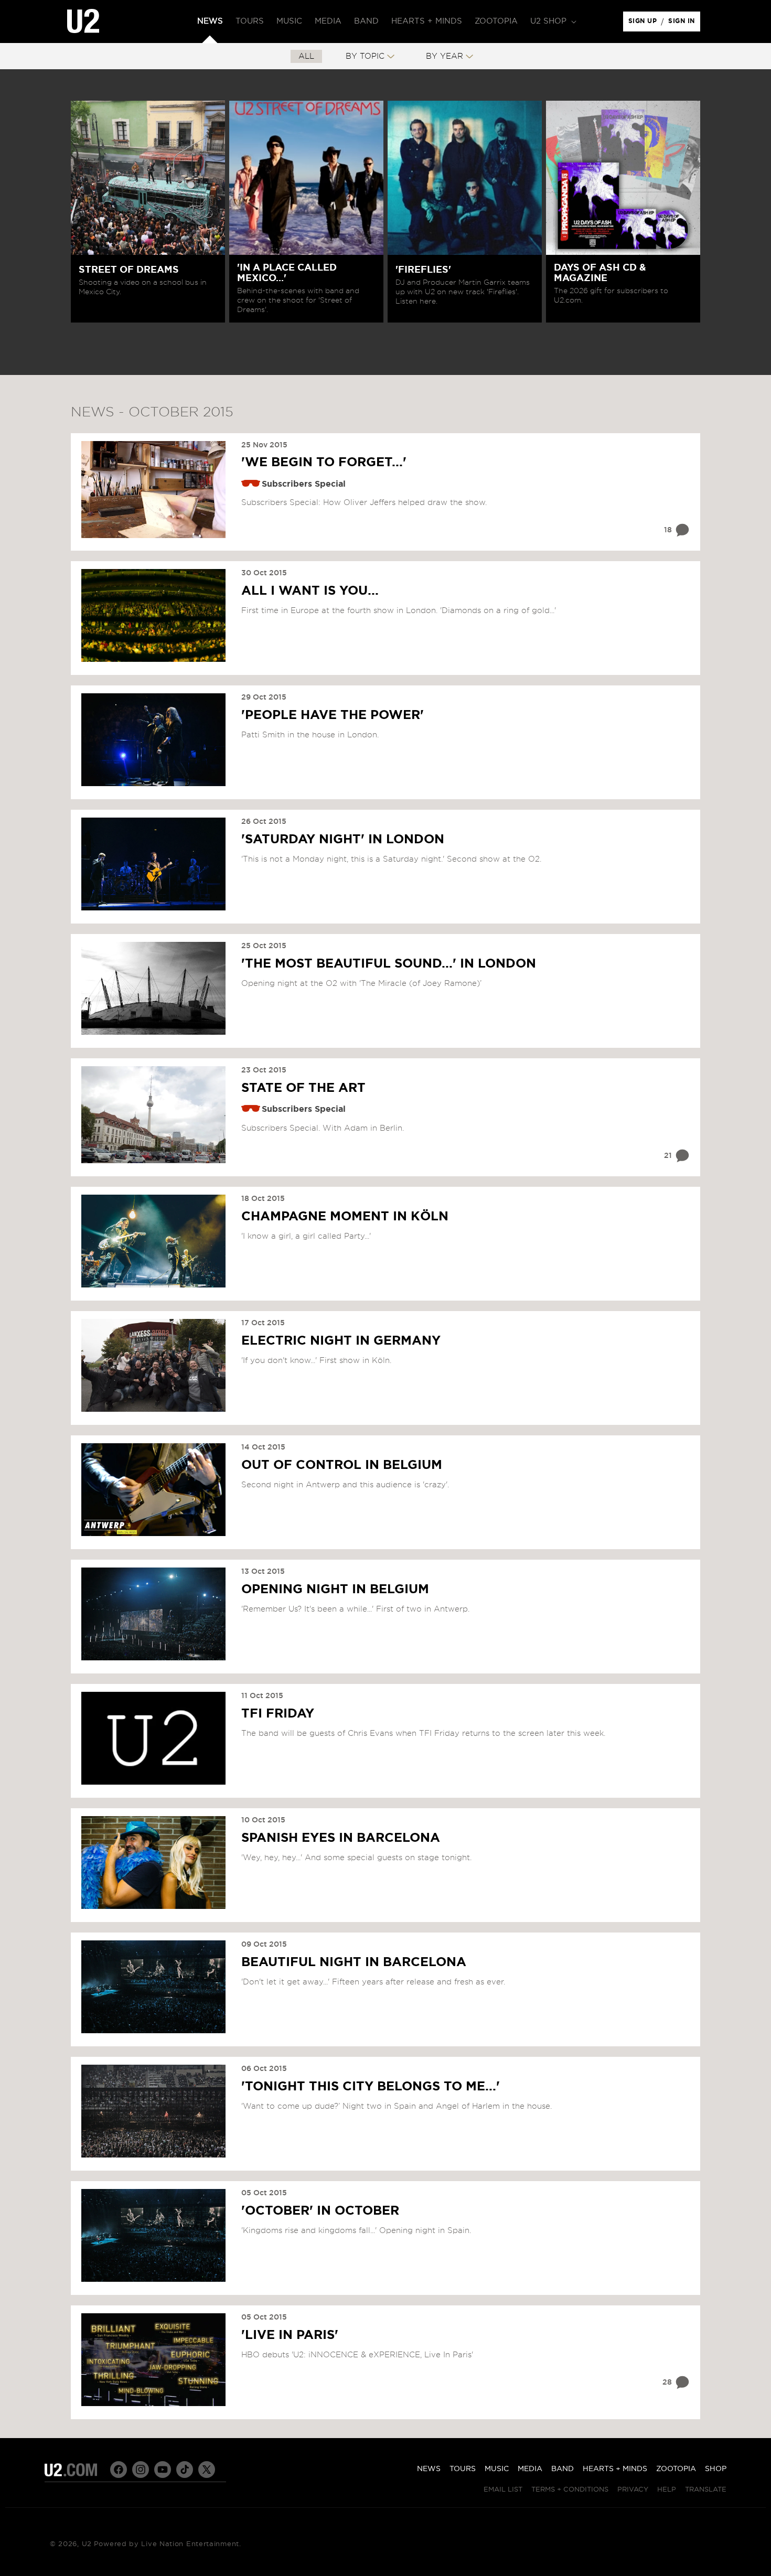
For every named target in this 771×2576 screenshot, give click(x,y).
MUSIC (497, 2469)
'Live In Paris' (290, 2335)
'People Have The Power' (333, 715)
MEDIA (530, 2469)
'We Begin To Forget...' (324, 463)
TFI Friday (278, 1714)
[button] (552, 22)
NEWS (429, 2469)
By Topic (365, 56)
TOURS (463, 2469)
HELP (667, 2490)
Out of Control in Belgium (342, 1465)
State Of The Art (303, 1088)
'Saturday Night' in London (343, 840)
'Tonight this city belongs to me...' (371, 2087)
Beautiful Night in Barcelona (354, 1962)
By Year (445, 56)
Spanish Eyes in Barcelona (341, 1838)
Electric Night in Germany (341, 1341)
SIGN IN (684, 24)
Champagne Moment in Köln (345, 1217)
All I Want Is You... (310, 591)
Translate (706, 2490)
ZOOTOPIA (676, 2469)
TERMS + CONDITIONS (570, 2490)
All (306, 56)
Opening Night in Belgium (335, 1590)
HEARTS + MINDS (615, 2469)
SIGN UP (644, 24)
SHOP (716, 2469)
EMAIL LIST (503, 2490)
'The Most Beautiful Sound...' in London (389, 964)
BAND (563, 2469)
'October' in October (320, 2211)
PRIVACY (633, 2490)
